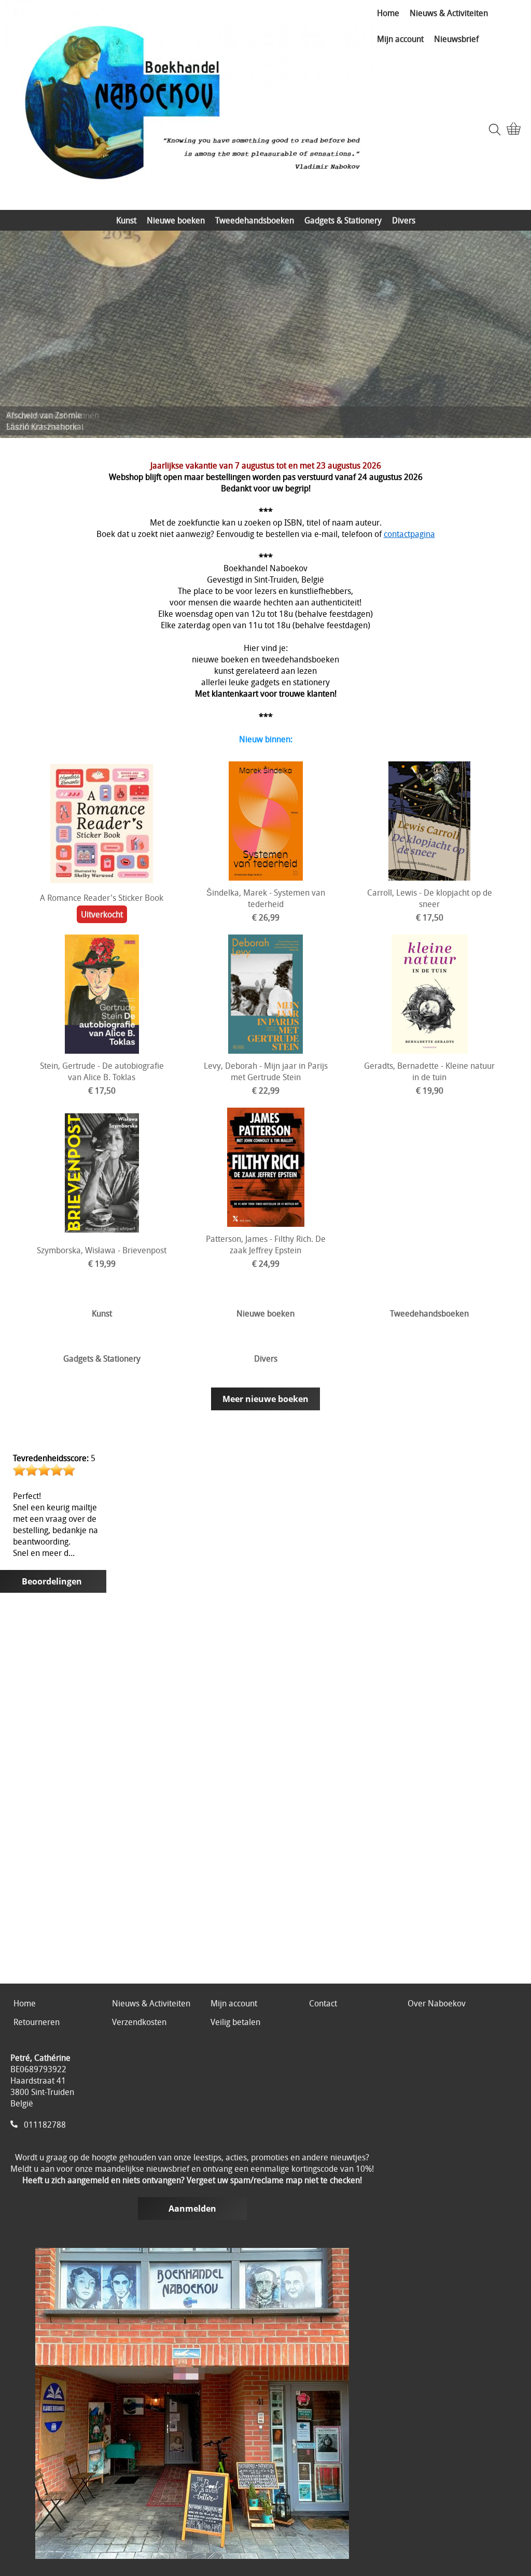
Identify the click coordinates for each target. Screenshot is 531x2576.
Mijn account (400, 39)
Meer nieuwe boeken (265, 1399)
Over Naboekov (437, 2003)
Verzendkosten (139, 2022)
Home (388, 13)
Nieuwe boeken (176, 220)
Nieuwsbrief (456, 39)
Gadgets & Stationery (343, 220)
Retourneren (37, 2022)
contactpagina (409, 534)
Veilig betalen (235, 2022)
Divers (404, 220)
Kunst (126, 220)
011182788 (45, 2125)
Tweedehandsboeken (255, 220)
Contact (323, 2003)
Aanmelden (192, 2209)
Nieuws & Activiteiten (449, 13)
